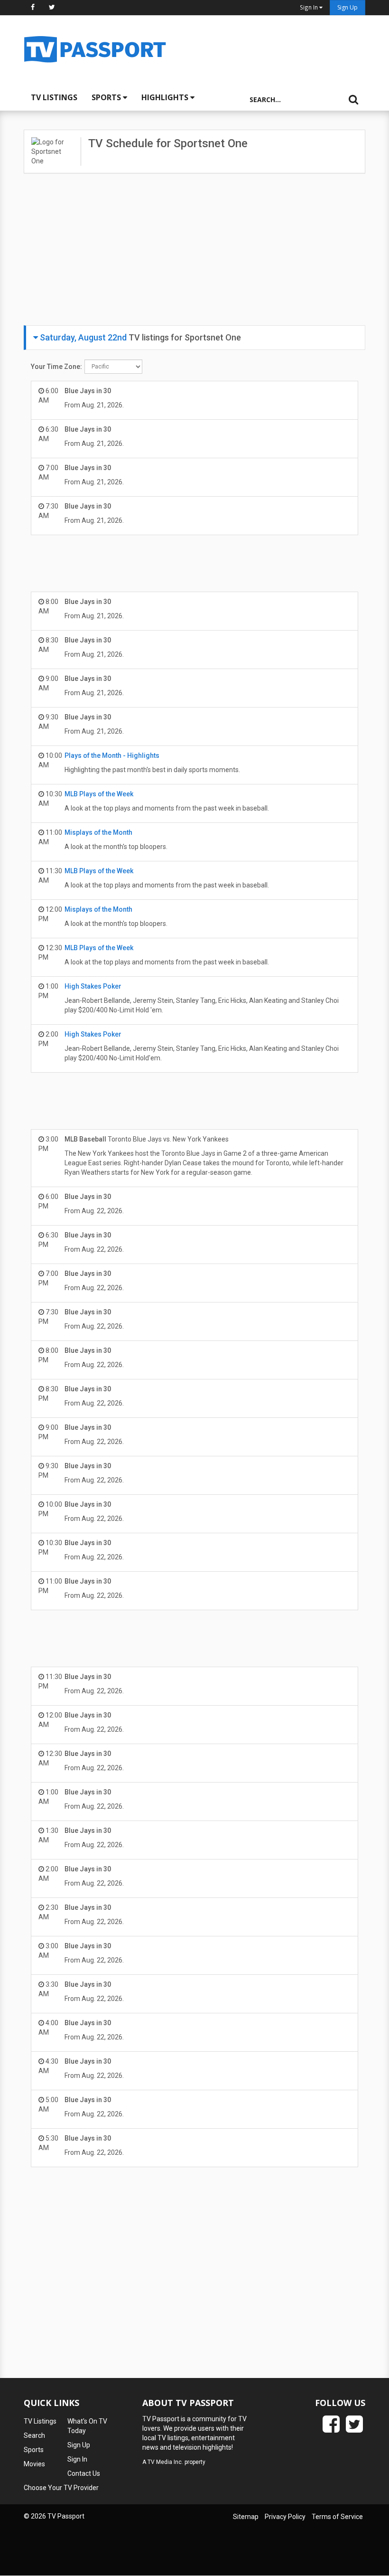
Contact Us (84, 2473)
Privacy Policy (285, 2517)
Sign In (77, 2459)
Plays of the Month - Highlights (112, 755)
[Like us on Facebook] (33, 7)
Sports (107, 97)
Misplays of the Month (98, 832)
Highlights (166, 97)
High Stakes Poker (93, 986)
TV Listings (54, 97)
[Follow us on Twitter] (52, 7)
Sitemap (246, 2517)
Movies (34, 2464)
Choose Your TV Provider (61, 2488)
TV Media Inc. (165, 2462)
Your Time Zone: (56, 367)
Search (34, 2435)
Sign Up (347, 7)
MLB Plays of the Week (99, 794)
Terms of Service (337, 2517)
